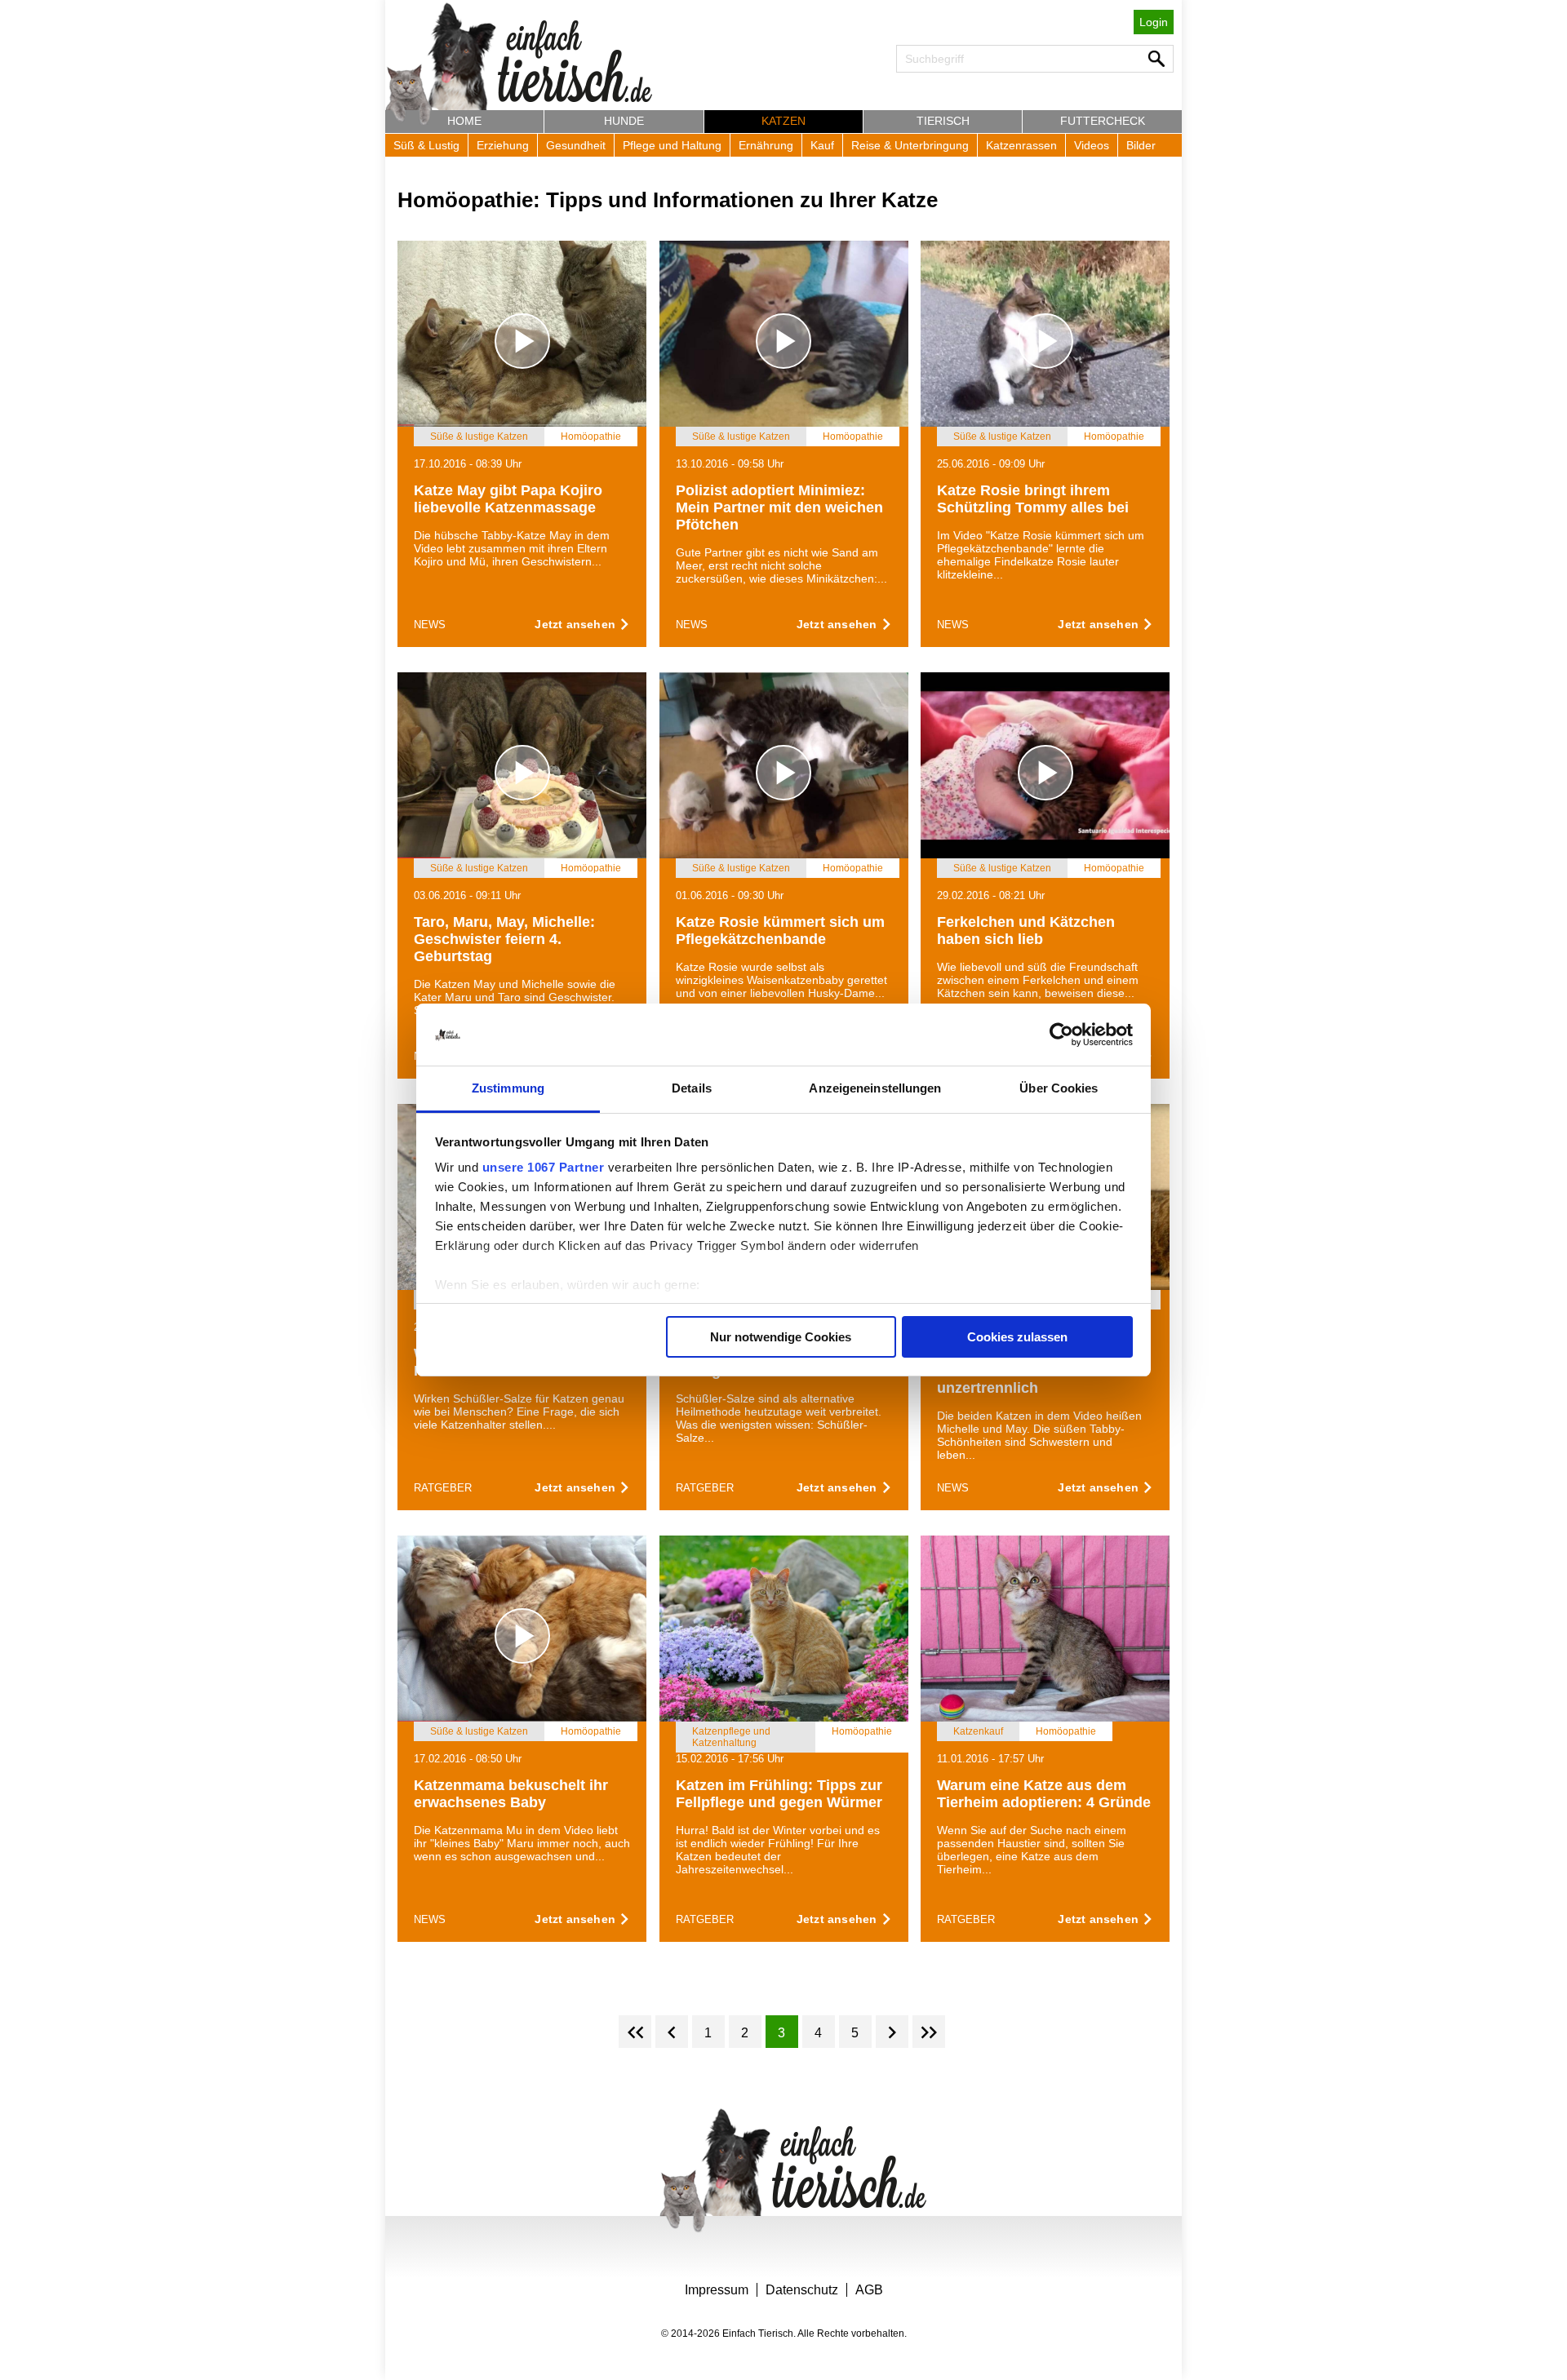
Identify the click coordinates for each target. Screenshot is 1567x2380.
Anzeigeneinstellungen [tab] (875, 1088)
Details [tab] (692, 1088)
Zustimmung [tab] (508, 1088)
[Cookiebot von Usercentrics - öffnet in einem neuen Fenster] (1061, 1035)
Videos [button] (1092, 145)
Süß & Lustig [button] (426, 145)
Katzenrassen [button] (1021, 145)
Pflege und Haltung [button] (672, 145)
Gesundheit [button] (576, 145)
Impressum (717, 2290)
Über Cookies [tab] (1059, 1088)
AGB (869, 2290)
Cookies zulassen (1017, 1337)
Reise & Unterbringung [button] (910, 145)
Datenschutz (802, 2290)
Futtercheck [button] (1103, 121)
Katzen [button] (783, 121)
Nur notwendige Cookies (781, 1337)
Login (1154, 22)
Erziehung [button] (503, 145)
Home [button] (464, 121)
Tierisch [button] (943, 121)
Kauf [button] (822, 145)
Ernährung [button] (766, 145)
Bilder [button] (1141, 145)
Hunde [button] (624, 121)
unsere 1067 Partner (544, 1167)
